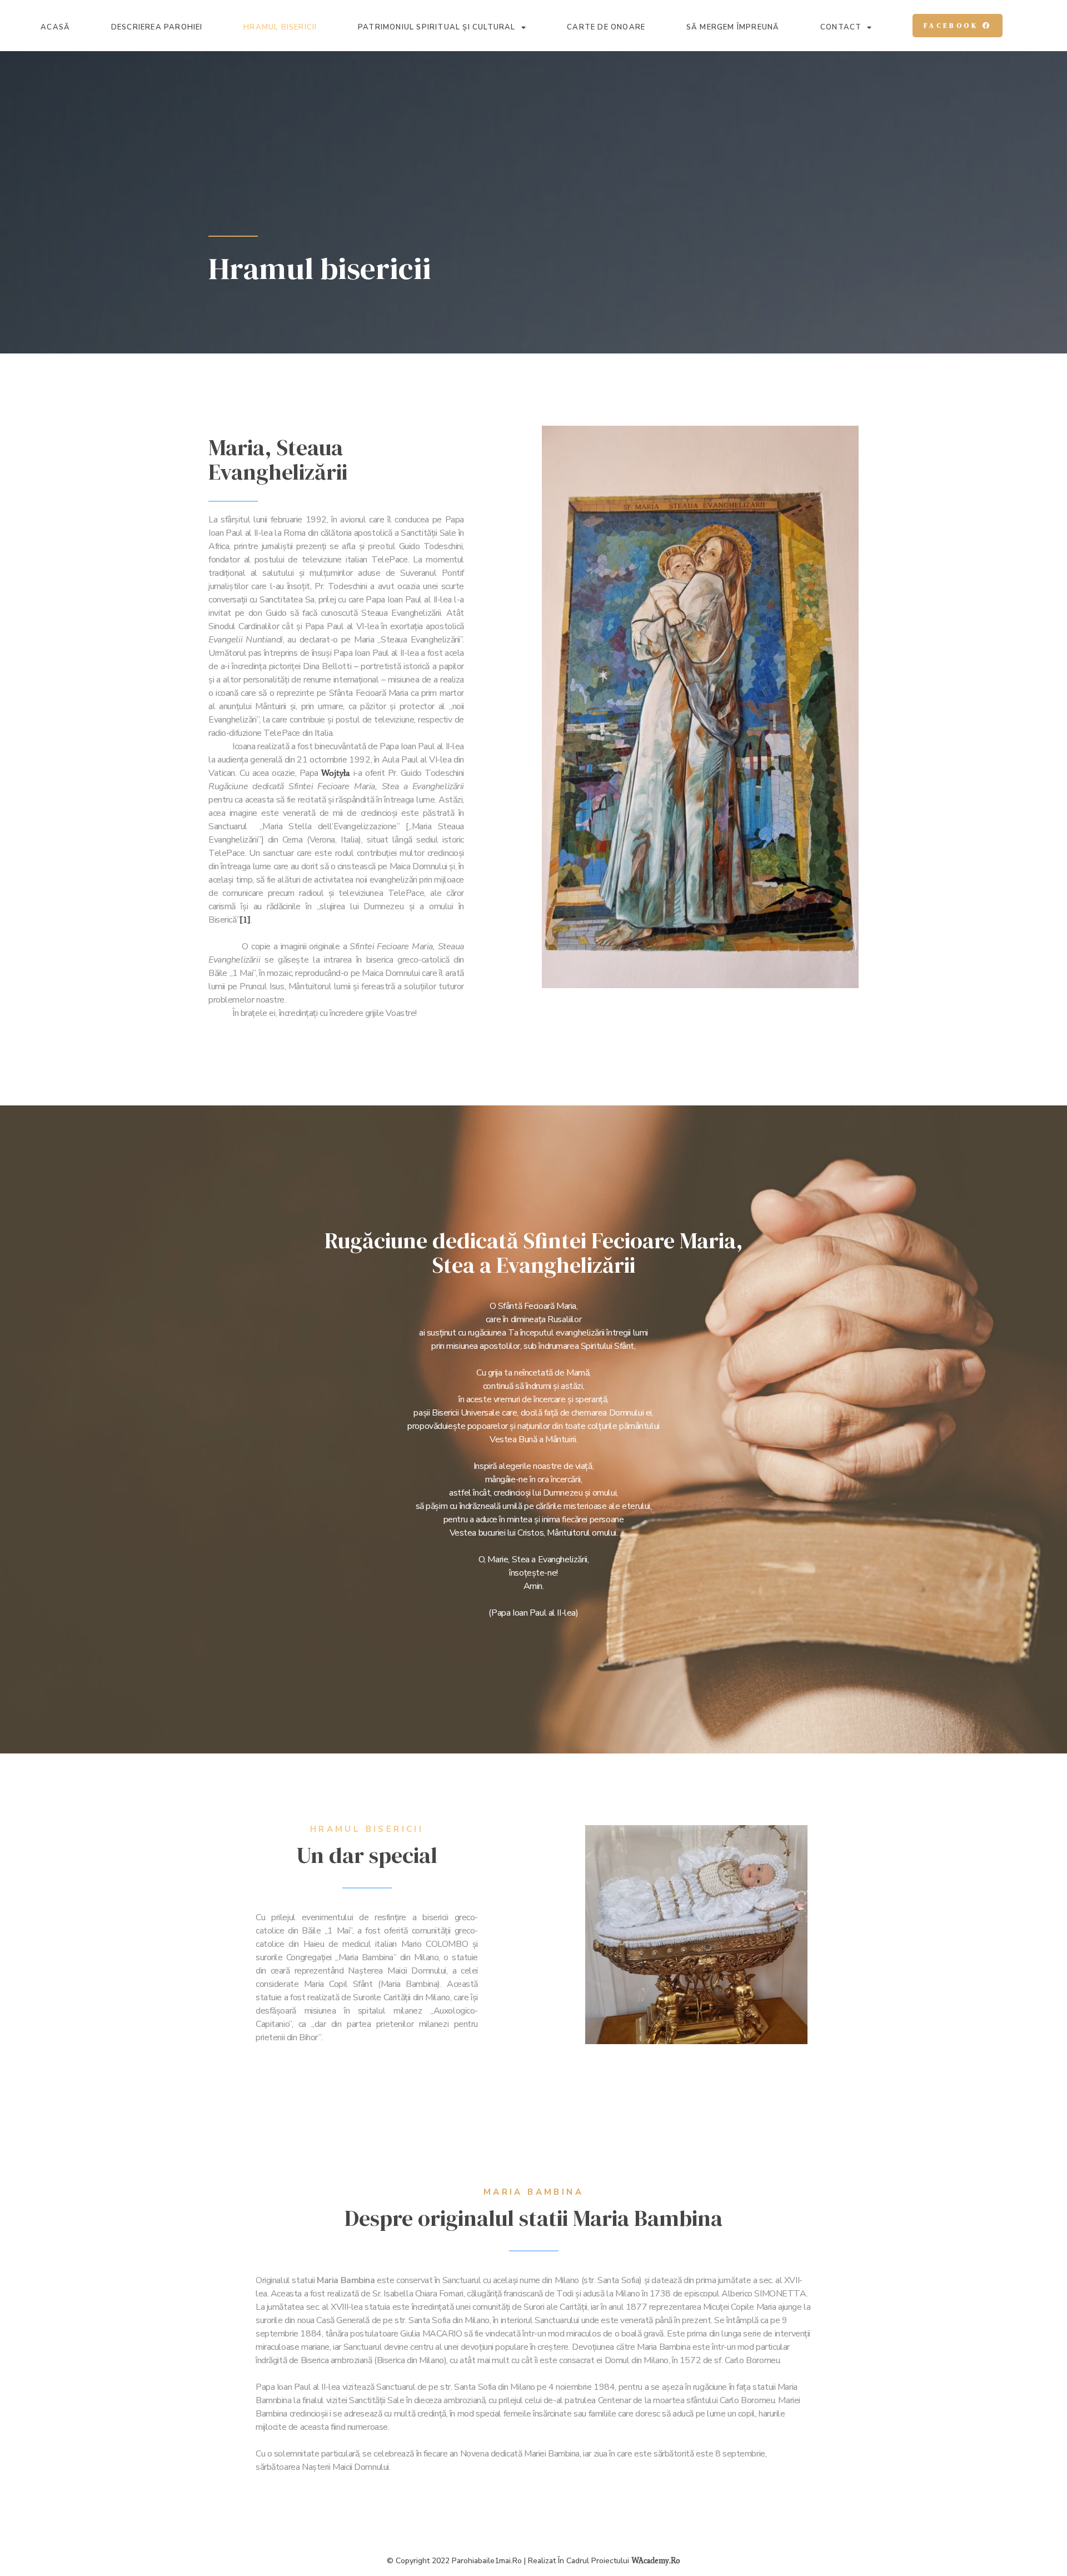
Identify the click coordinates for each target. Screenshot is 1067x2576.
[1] (245, 920)
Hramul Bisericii (280, 28)
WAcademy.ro (656, 2561)
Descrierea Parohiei (157, 28)
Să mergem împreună (733, 28)
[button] (958, 26)
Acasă (55, 28)
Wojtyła (336, 773)
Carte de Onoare (606, 28)
